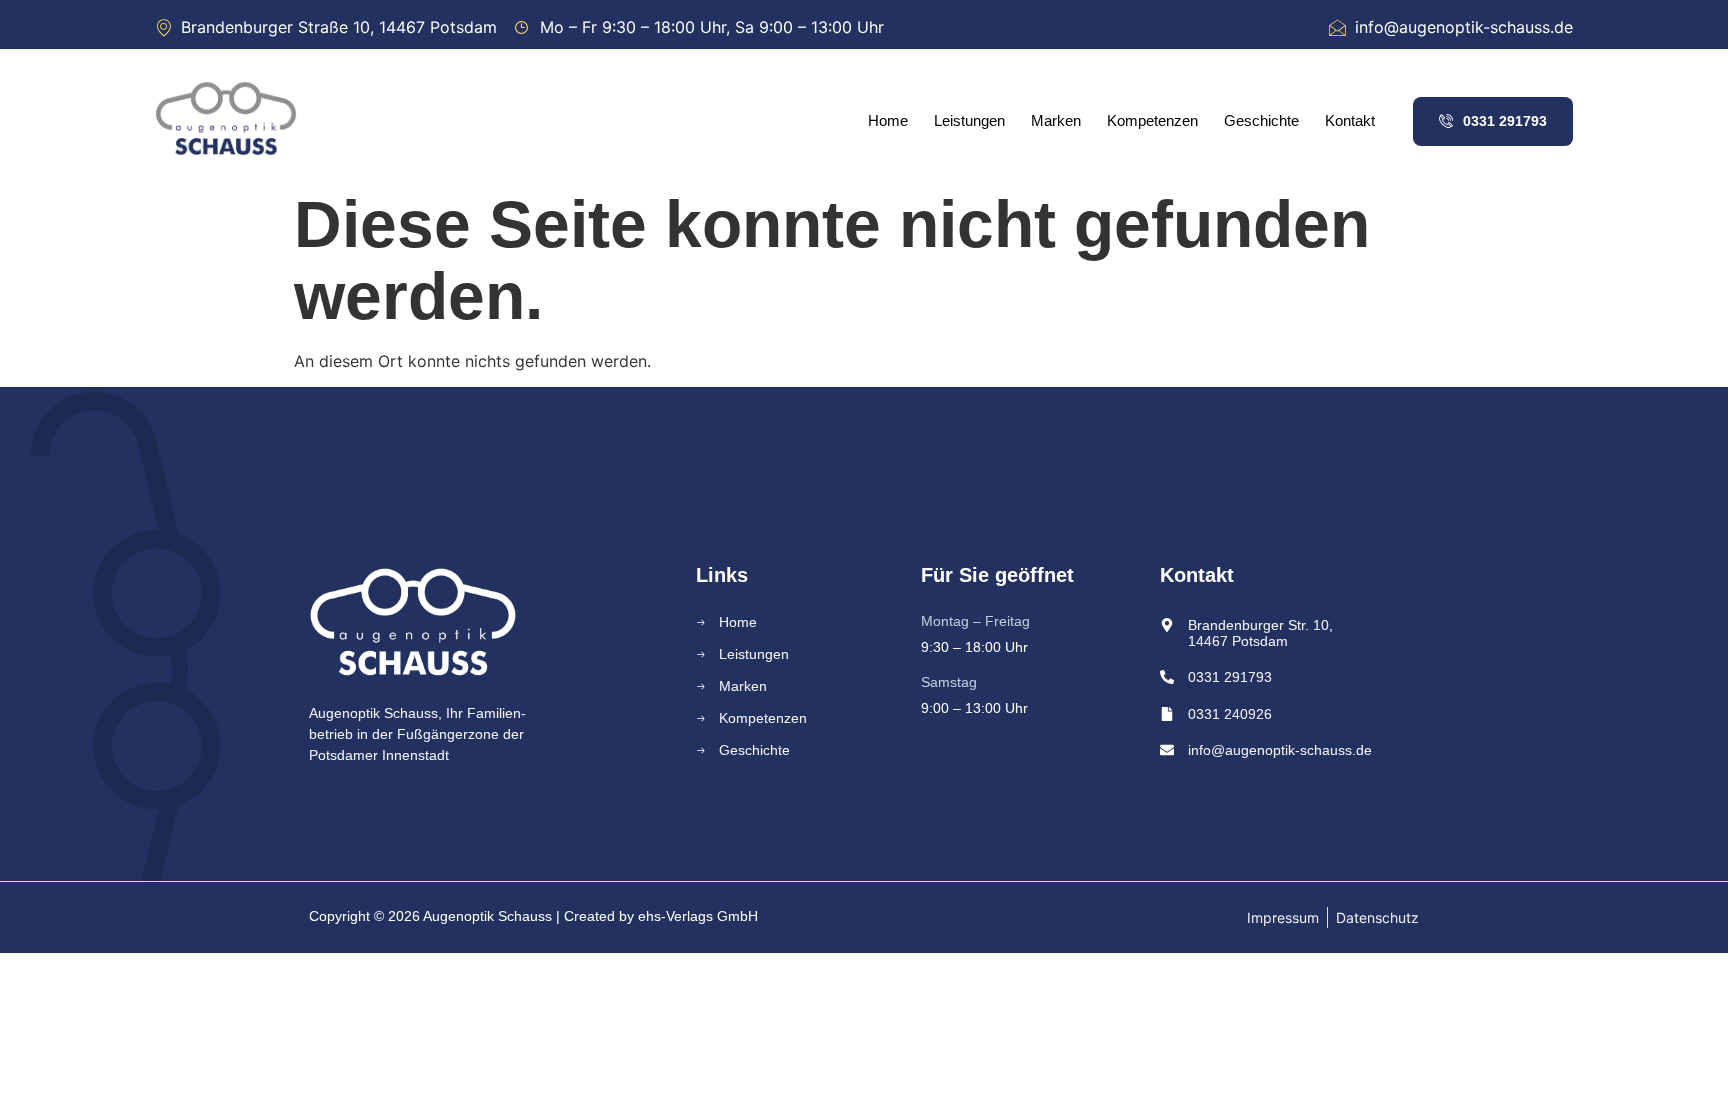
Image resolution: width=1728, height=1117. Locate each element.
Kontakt (1350, 120)
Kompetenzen (1152, 120)
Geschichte (1261, 120)
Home (888, 120)
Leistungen (969, 120)
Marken (1056, 120)
